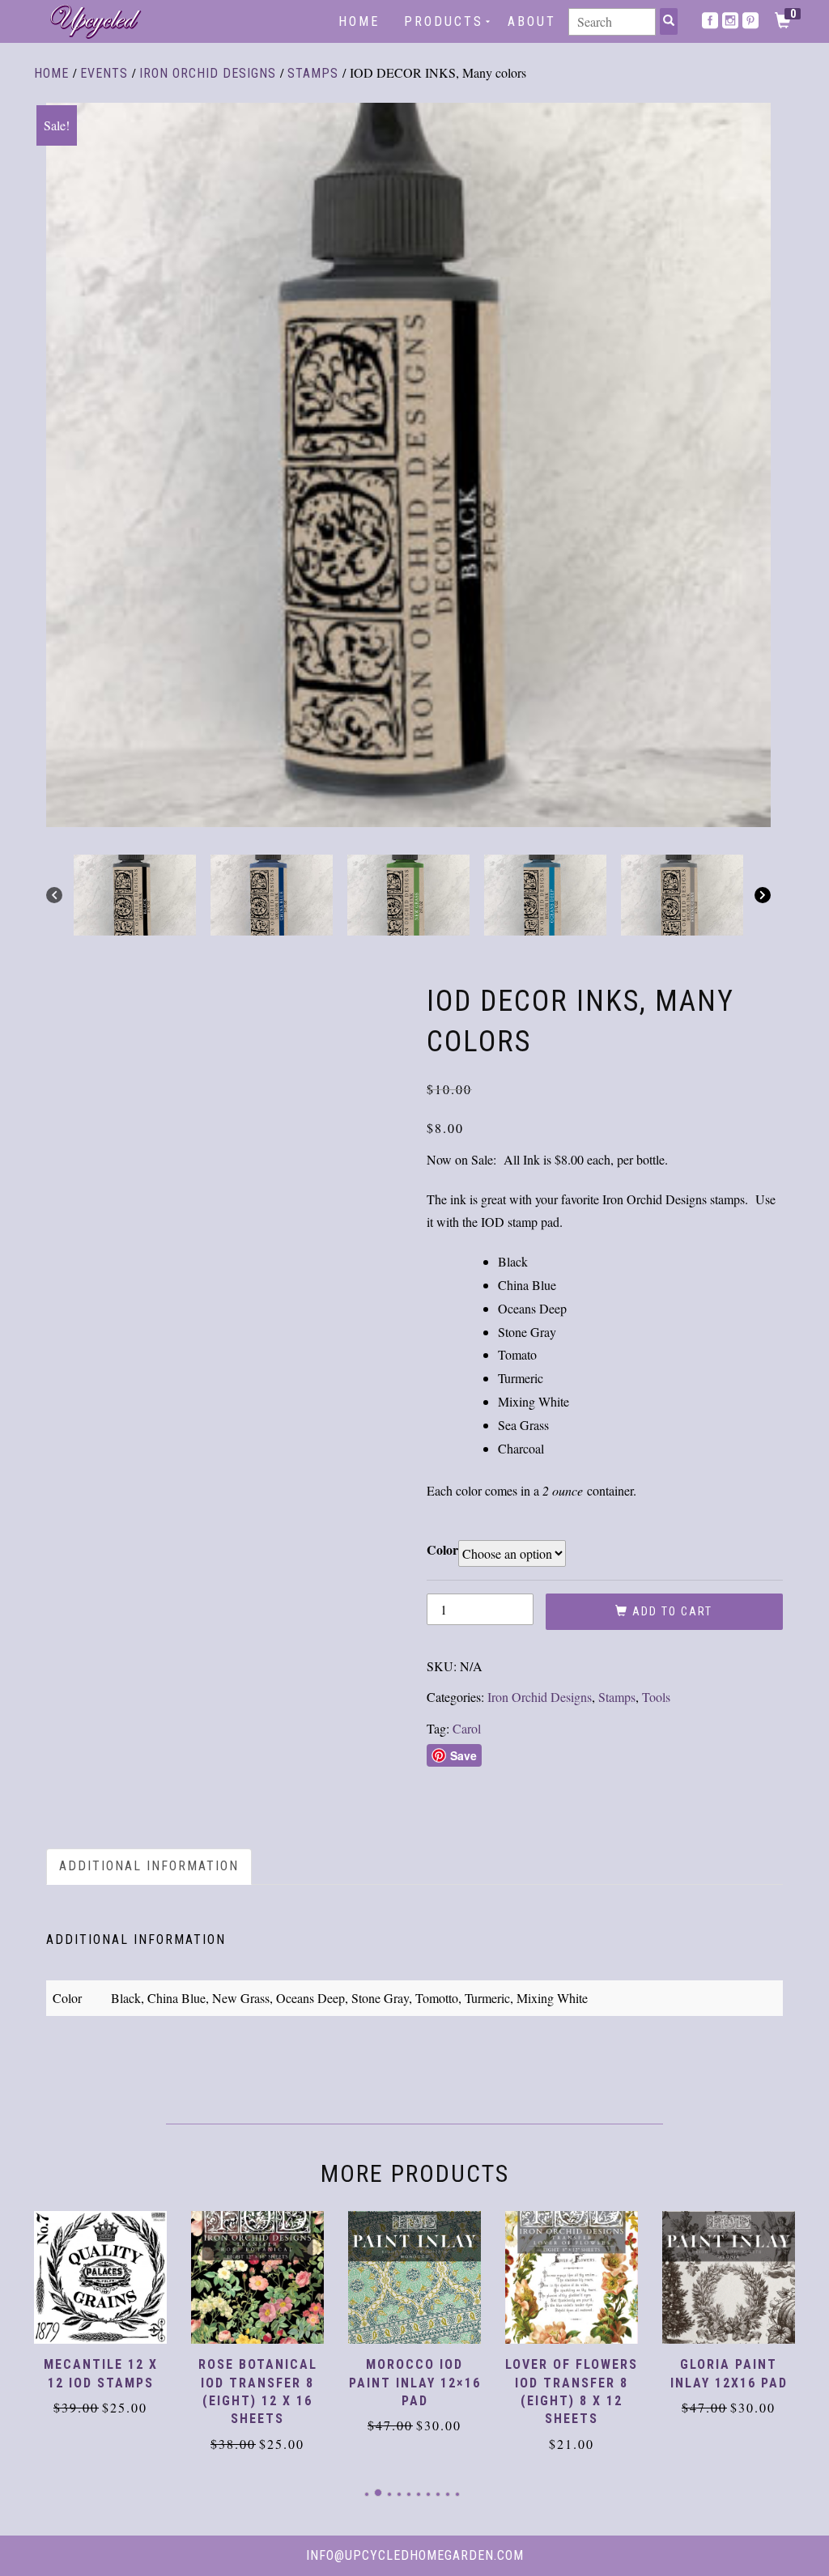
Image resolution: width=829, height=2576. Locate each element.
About (532, 21)
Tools (656, 1697)
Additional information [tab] (149, 1866)
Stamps (313, 73)
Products (444, 21)
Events (104, 73)
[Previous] (54, 895)
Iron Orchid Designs (208, 73)
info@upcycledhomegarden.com (415, 2555)
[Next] (763, 895)
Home (359, 21)
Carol (467, 1728)
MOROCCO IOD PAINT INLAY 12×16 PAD (415, 2383)
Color (442, 1549)
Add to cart (672, 1611)
